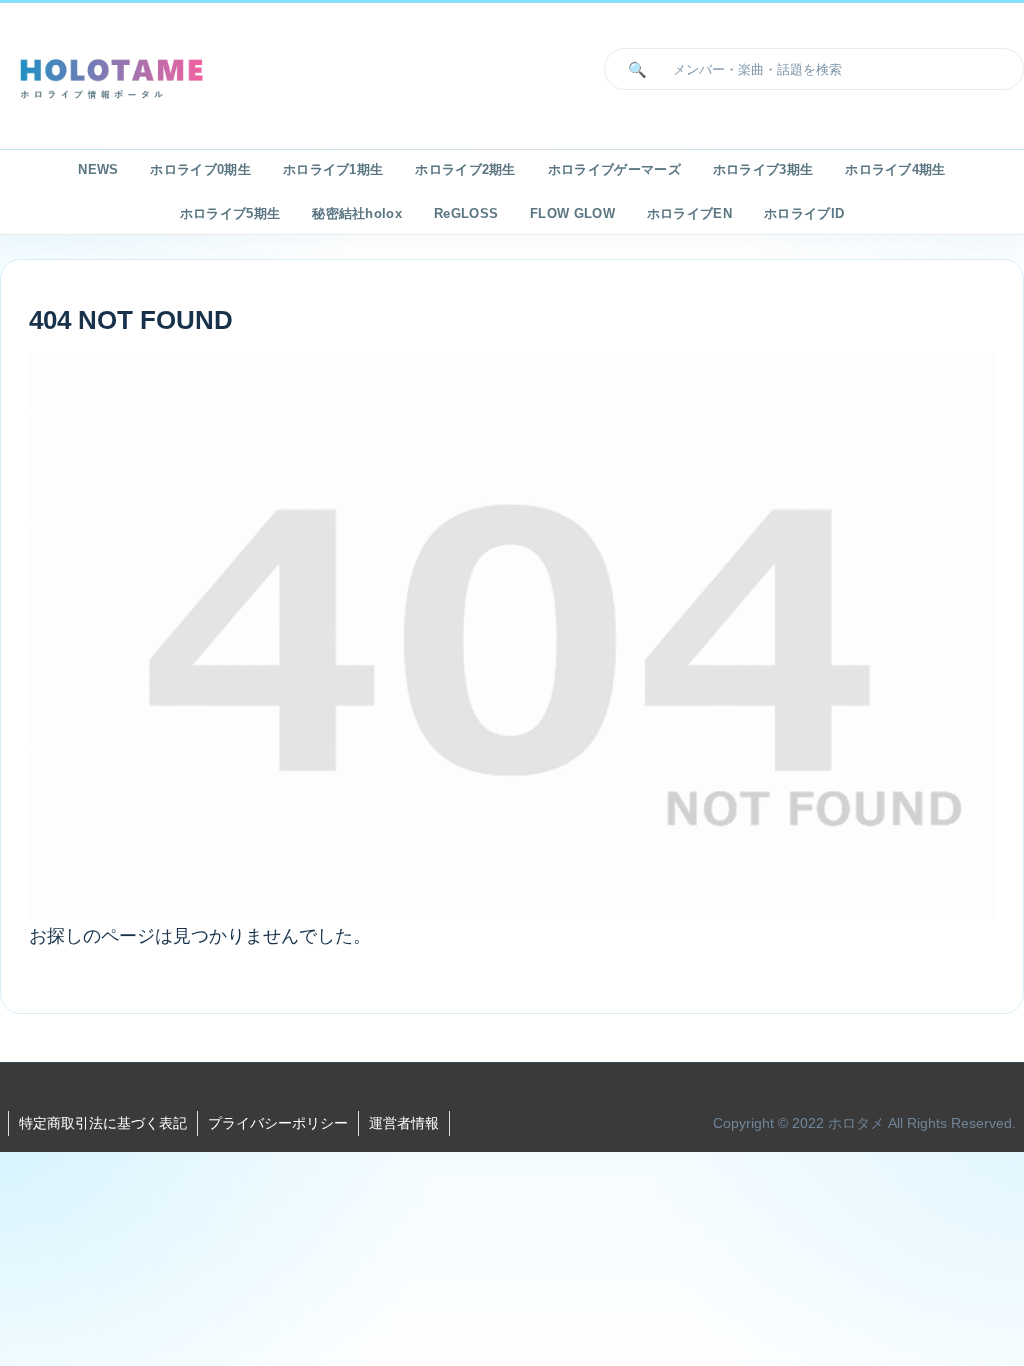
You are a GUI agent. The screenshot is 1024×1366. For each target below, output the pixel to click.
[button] (633, 69)
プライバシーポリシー (278, 1123)
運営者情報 (404, 1123)
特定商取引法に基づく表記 (103, 1123)
